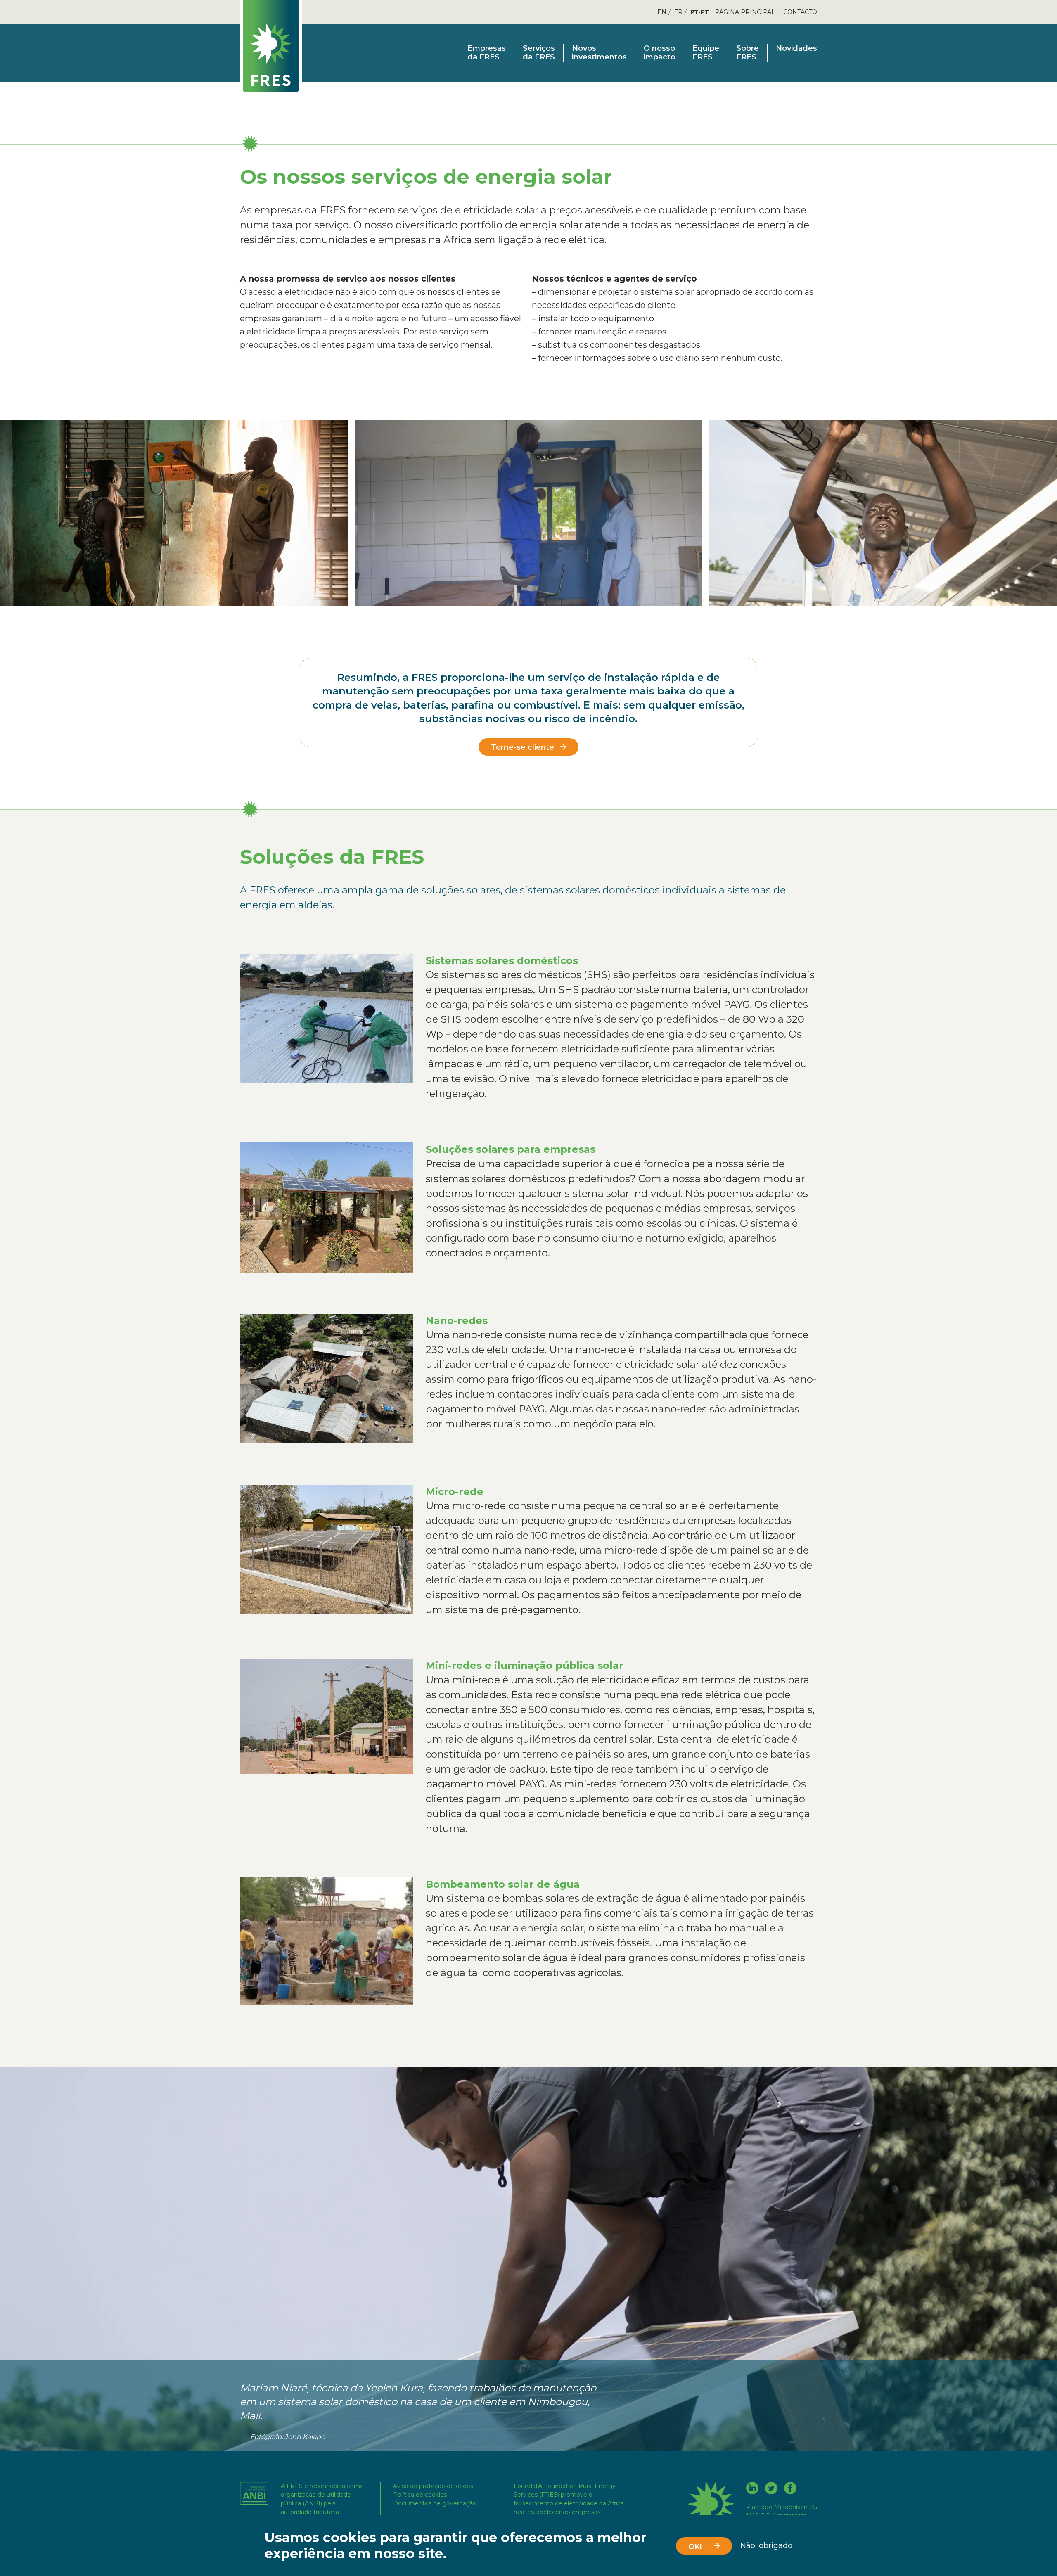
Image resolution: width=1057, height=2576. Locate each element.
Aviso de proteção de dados (433, 2486)
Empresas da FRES (487, 53)
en (662, 12)
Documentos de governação (435, 2503)
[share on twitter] (771, 2489)
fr (678, 12)
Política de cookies (420, 2495)
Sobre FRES (748, 53)
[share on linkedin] (752, 2489)
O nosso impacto (660, 53)
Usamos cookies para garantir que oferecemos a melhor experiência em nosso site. (455, 2545)
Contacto (800, 12)
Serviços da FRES (539, 53)
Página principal (745, 12)
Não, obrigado (766, 2546)
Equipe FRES (706, 53)
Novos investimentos (599, 53)
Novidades (796, 49)
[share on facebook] (790, 2489)
